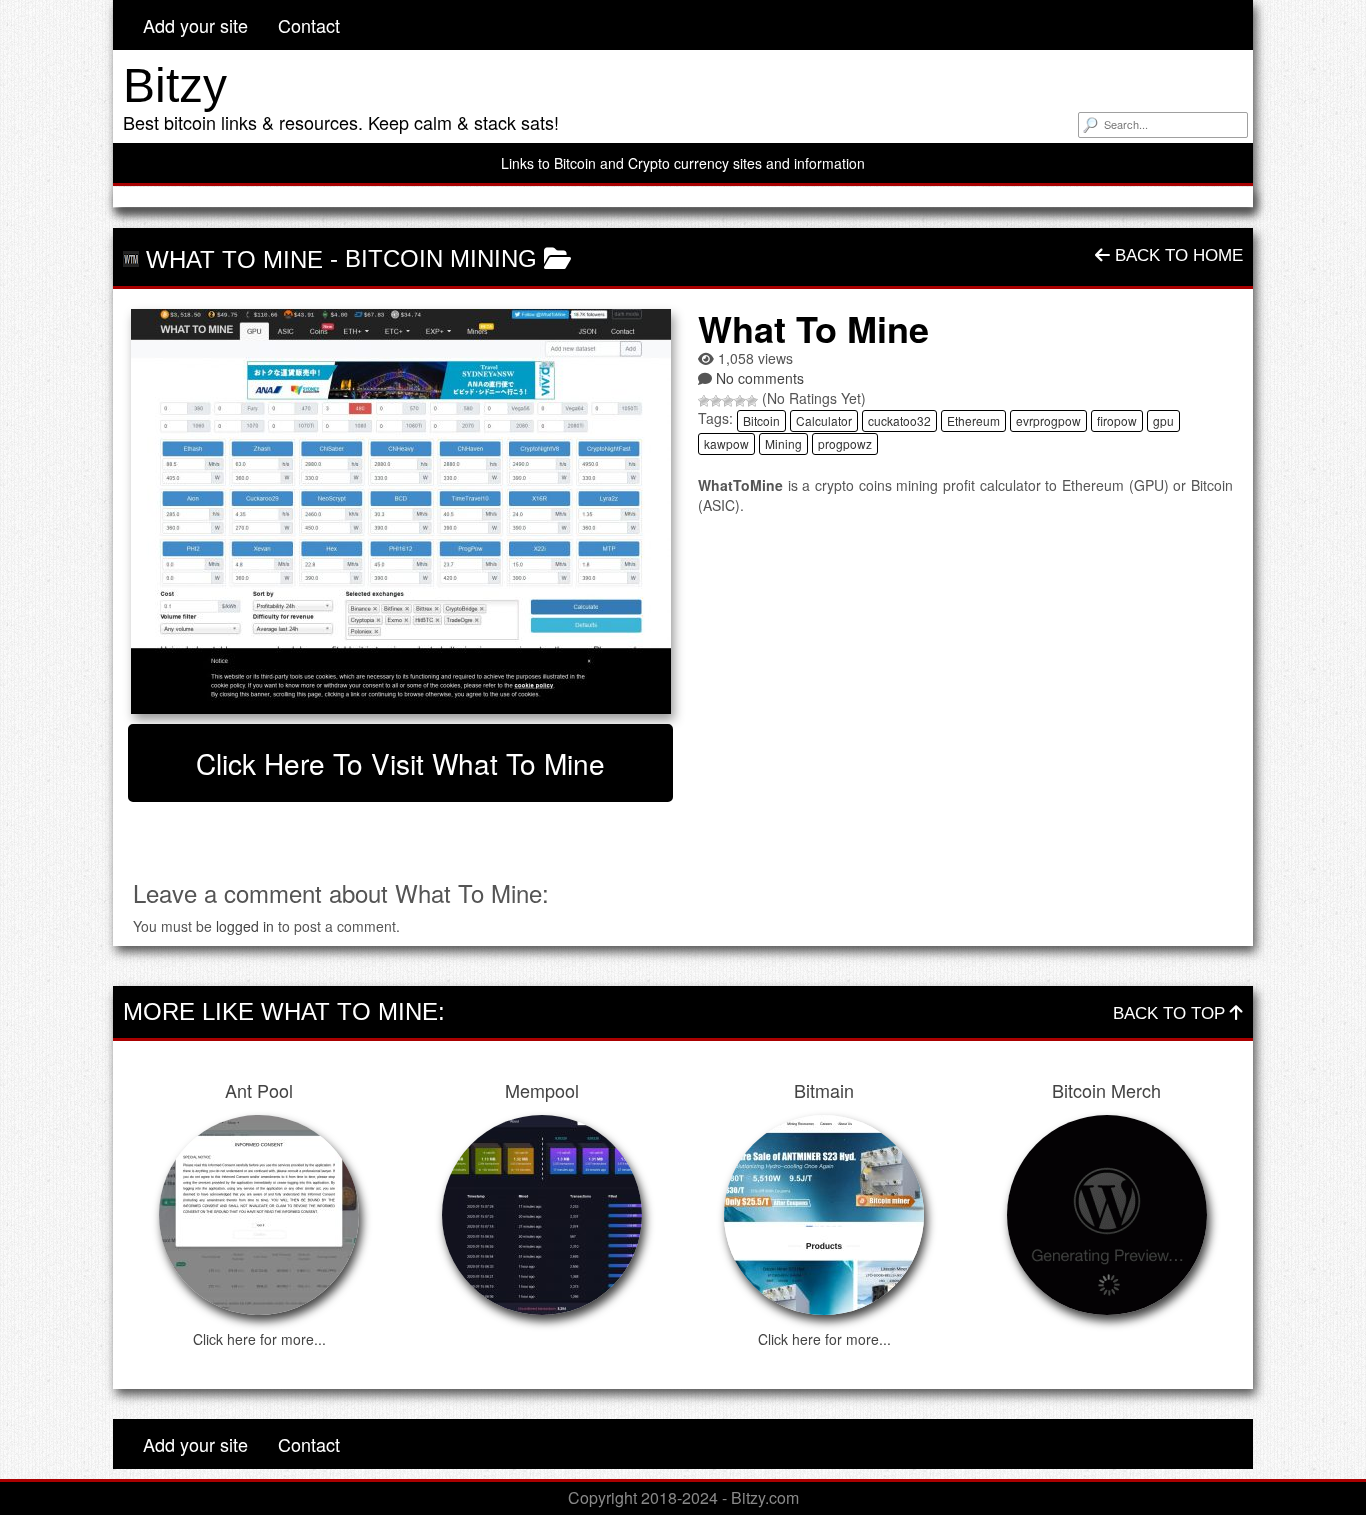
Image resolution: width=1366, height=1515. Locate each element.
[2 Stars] (716, 401)
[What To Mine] (400, 511)
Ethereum (973, 420)
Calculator (824, 420)
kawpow (726, 443)
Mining (783, 443)
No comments (760, 378)
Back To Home (1176, 255)
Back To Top (1171, 1013)
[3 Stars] (728, 401)
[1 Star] (704, 401)
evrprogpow (1048, 420)
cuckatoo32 (899, 420)
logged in (245, 926)
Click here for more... (259, 1339)
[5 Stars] (752, 401)
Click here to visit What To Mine (400, 763)
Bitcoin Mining (441, 258)
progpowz (845, 443)
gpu (1163, 420)
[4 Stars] (740, 401)
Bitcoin (761, 420)
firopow (1117, 420)
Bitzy (175, 85)
